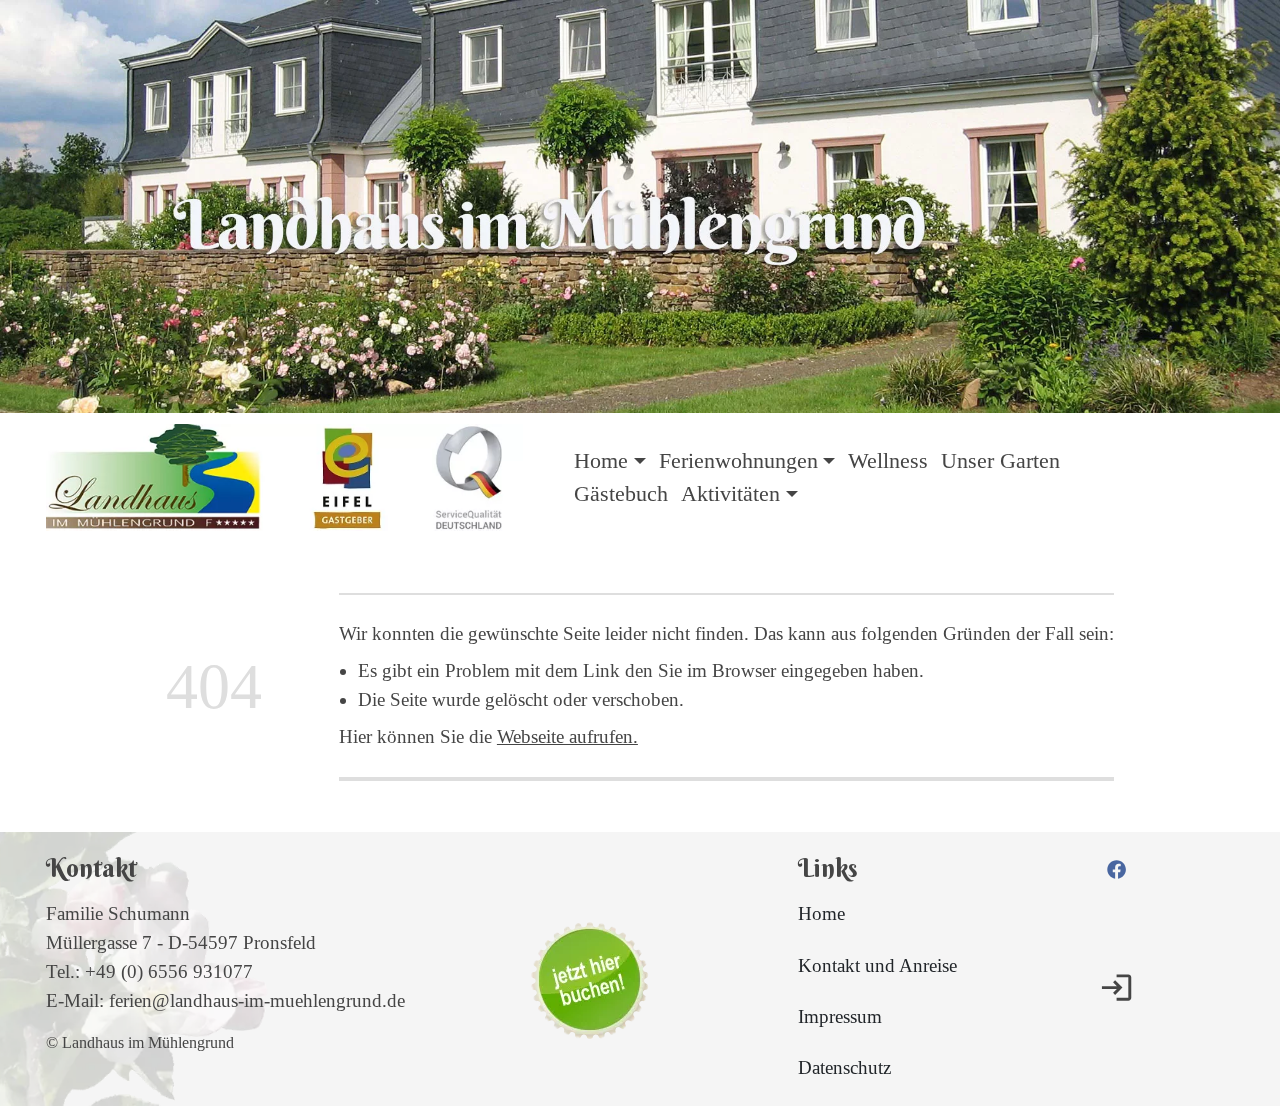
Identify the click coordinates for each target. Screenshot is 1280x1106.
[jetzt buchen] (589, 981)
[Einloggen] (1116, 987)
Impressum (840, 1016)
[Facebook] (1116, 867)
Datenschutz (844, 1067)
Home (821, 913)
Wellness (888, 460)
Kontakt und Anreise (877, 965)
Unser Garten (1000, 460)
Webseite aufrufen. (567, 736)
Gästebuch (621, 493)
